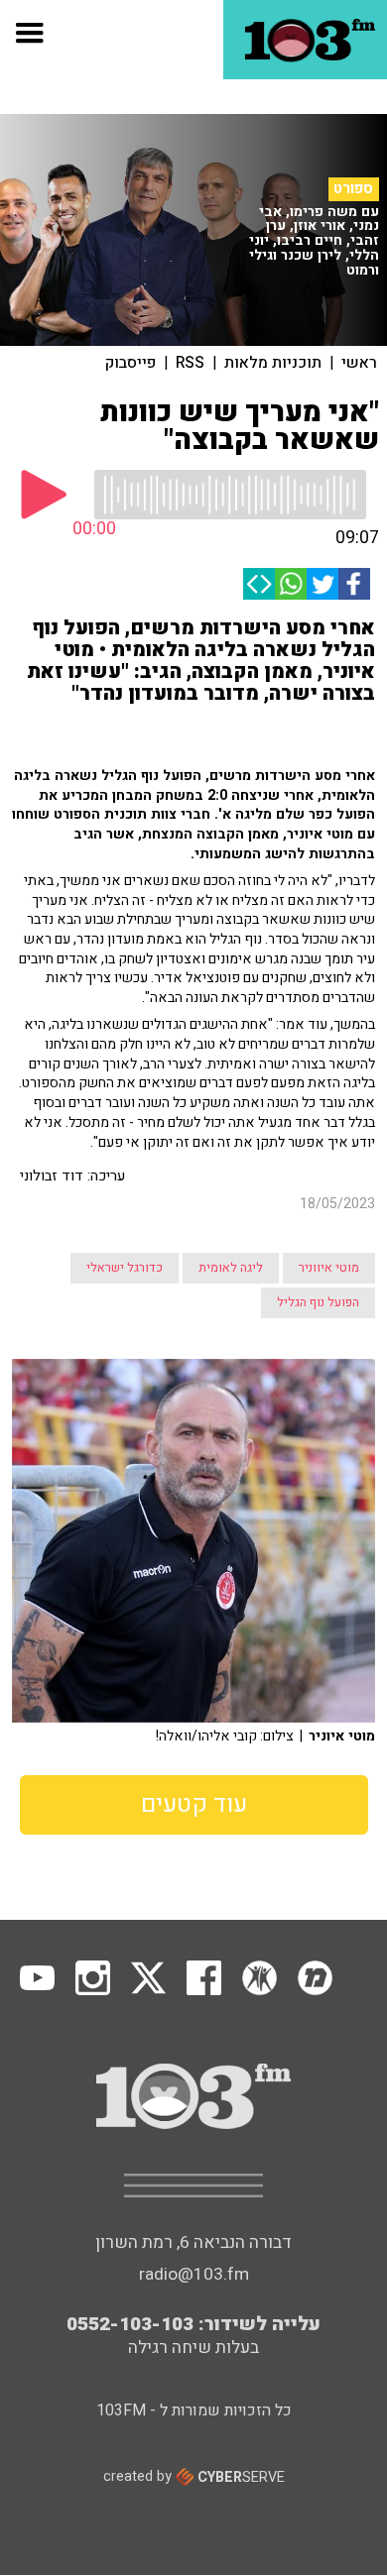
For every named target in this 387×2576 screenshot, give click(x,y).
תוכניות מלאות (273, 363)
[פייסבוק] (354, 584)
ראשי (359, 363)
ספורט (353, 188)
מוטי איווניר (329, 1268)
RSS (190, 363)
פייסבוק (130, 363)
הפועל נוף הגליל (318, 1302)
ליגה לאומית (231, 1268)
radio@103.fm (194, 2274)
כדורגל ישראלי (125, 1268)
